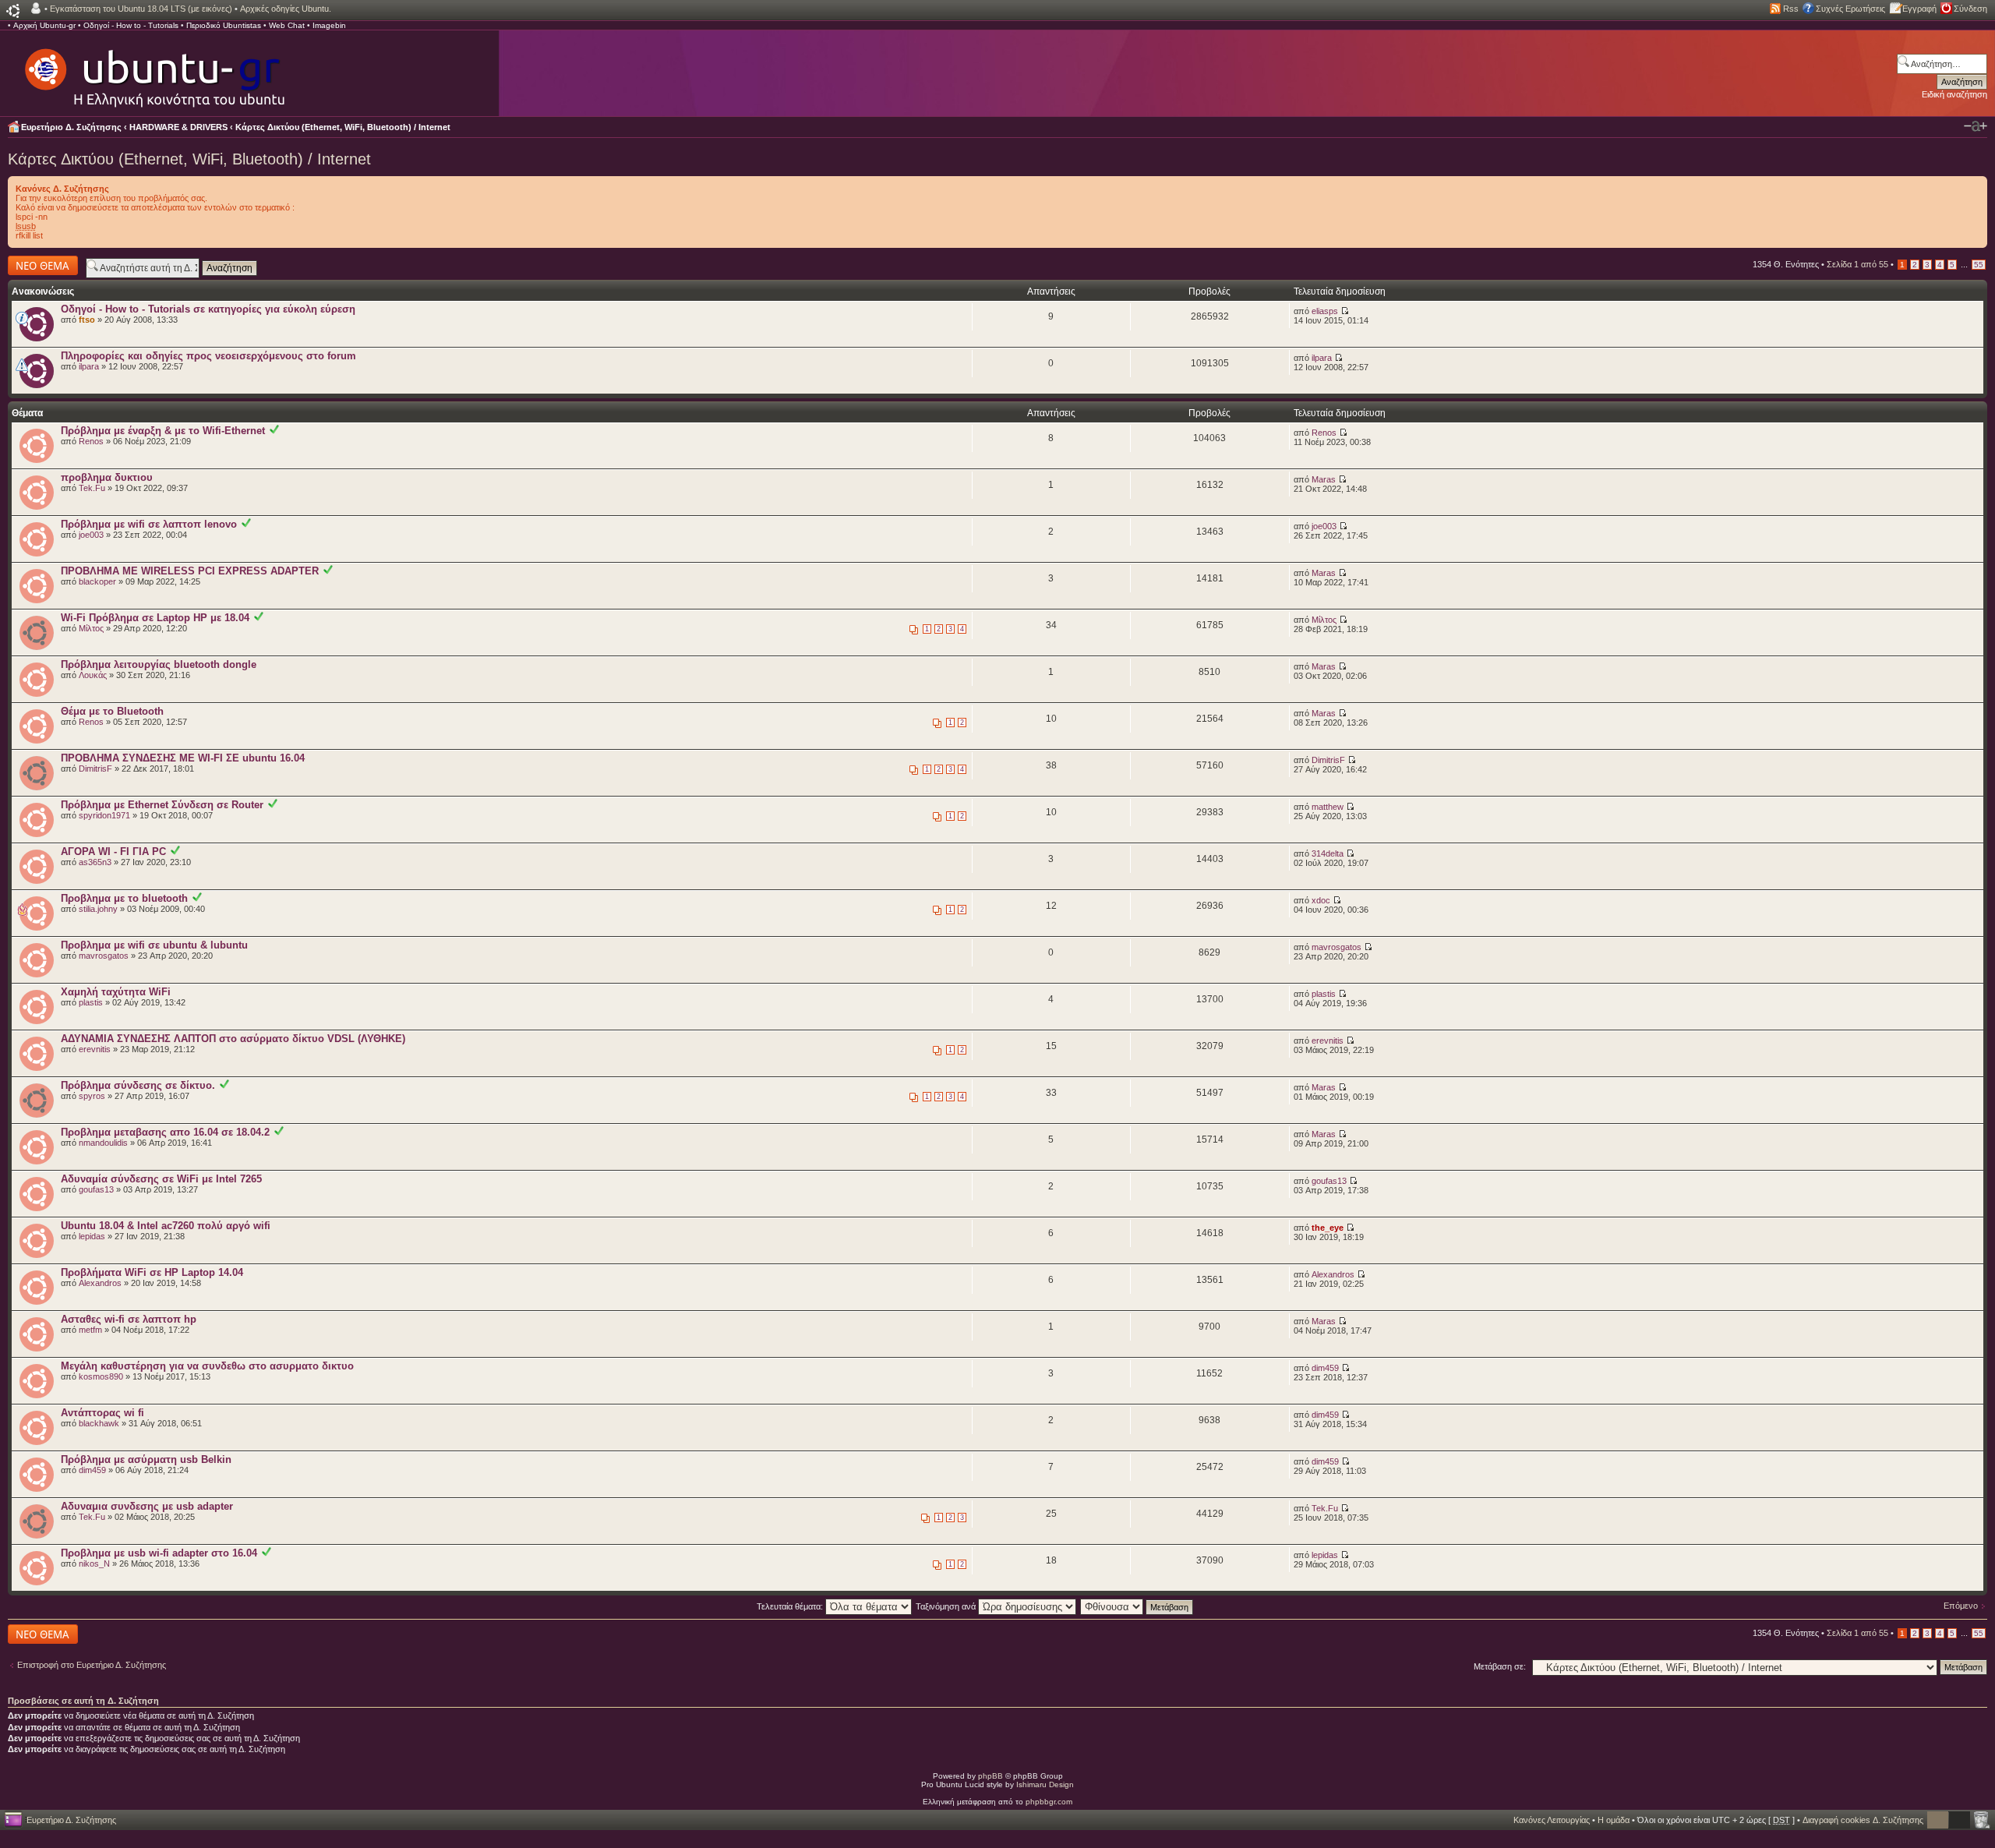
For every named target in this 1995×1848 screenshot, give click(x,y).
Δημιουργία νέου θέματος (39, 265)
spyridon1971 (104, 815)
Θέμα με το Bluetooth (112, 711)
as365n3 (95, 862)
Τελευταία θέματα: (791, 1606)
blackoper (97, 581)
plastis (91, 1002)
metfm (90, 1330)
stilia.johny (98, 909)
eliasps (1325, 311)
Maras (1324, 479)
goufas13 (96, 1189)
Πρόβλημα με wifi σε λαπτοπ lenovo (149, 524)
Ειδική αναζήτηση (1954, 94)
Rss (1791, 9)
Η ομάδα (1614, 1820)
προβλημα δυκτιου (107, 477)
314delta (1328, 853)
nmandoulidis (103, 1143)
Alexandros (100, 1283)
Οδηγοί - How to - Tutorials (131, 25)
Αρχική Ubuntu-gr (44, 25)
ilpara (89, 366)
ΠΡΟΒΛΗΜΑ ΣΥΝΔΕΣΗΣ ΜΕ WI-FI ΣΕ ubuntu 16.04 (183, 758)
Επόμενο (1961, 1606)
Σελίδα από (1857, 264)
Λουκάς (93, 675)
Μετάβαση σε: (1500, 1666)
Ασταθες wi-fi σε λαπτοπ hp (129, 1319)
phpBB (990, 1776)
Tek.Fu (92, 488)
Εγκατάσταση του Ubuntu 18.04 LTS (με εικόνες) (141, 9)
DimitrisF (95, 769)
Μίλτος (91, 628)
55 (1979, 265)
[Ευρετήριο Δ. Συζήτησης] (154, 70)
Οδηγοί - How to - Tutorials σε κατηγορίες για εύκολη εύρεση (208, 309)
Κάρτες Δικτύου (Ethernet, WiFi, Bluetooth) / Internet (343, 127)
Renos (91, 441)
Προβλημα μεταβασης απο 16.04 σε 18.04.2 (165, 1132)
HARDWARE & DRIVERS (178, 127)
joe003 (91, 535)
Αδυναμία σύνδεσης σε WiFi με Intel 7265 (161, 1179)
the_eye (1328, 1228)
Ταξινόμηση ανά (947, 1606)
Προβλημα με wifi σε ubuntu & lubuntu (154, 945)
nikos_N (94, 1564)
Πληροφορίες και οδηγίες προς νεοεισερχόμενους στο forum (208, 356)
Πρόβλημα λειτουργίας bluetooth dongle (159, 664)
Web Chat (287, 25)
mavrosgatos (104, 956)
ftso (87, 320)
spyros (92, 1096)
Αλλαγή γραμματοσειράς (1976, 126)
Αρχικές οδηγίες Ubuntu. (286, 9)
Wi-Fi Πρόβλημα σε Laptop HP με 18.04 (155, 618)
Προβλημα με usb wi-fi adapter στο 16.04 (159, 1553)
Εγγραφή (1919, 9)
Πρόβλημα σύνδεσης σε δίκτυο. (138, 1085)
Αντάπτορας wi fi (102, 1413)
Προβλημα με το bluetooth (124, 898)
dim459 (1325, 1368)
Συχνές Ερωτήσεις (1850, 9)
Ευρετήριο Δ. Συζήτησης (71, 127)
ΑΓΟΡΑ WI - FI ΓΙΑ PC (113, 852)
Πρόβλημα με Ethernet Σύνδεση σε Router (162, 805)
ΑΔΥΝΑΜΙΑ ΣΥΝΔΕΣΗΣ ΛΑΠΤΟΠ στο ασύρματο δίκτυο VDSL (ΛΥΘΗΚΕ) (233, 1039)
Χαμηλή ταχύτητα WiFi (116, 992)
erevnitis (95, 1049)
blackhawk (99, 1423)
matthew (1328, 807)
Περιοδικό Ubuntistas (224, 25)
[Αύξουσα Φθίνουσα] (1137, 1606)
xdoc (1321, 900)
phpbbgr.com (1049, 1802)
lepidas (92, 1236)
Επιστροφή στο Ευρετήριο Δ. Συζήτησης (92, 1665)
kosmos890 (101, 1376)
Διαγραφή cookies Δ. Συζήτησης (1863, 1820)
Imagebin (329, 25)
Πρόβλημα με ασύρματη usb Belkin (146, 1459)
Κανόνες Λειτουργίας (1552, 1820)
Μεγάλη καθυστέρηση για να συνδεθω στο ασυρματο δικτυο (207, 1366)
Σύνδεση (1970, 9)
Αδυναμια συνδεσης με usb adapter (147, 1506)
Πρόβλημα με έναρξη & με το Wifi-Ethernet (163, 431)
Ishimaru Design (1045, 1784)
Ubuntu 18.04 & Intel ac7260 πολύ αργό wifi (166, 1226)
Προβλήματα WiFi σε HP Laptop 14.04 (152, 1272)
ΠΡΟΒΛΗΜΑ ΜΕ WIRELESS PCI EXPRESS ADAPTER (190, 571)
